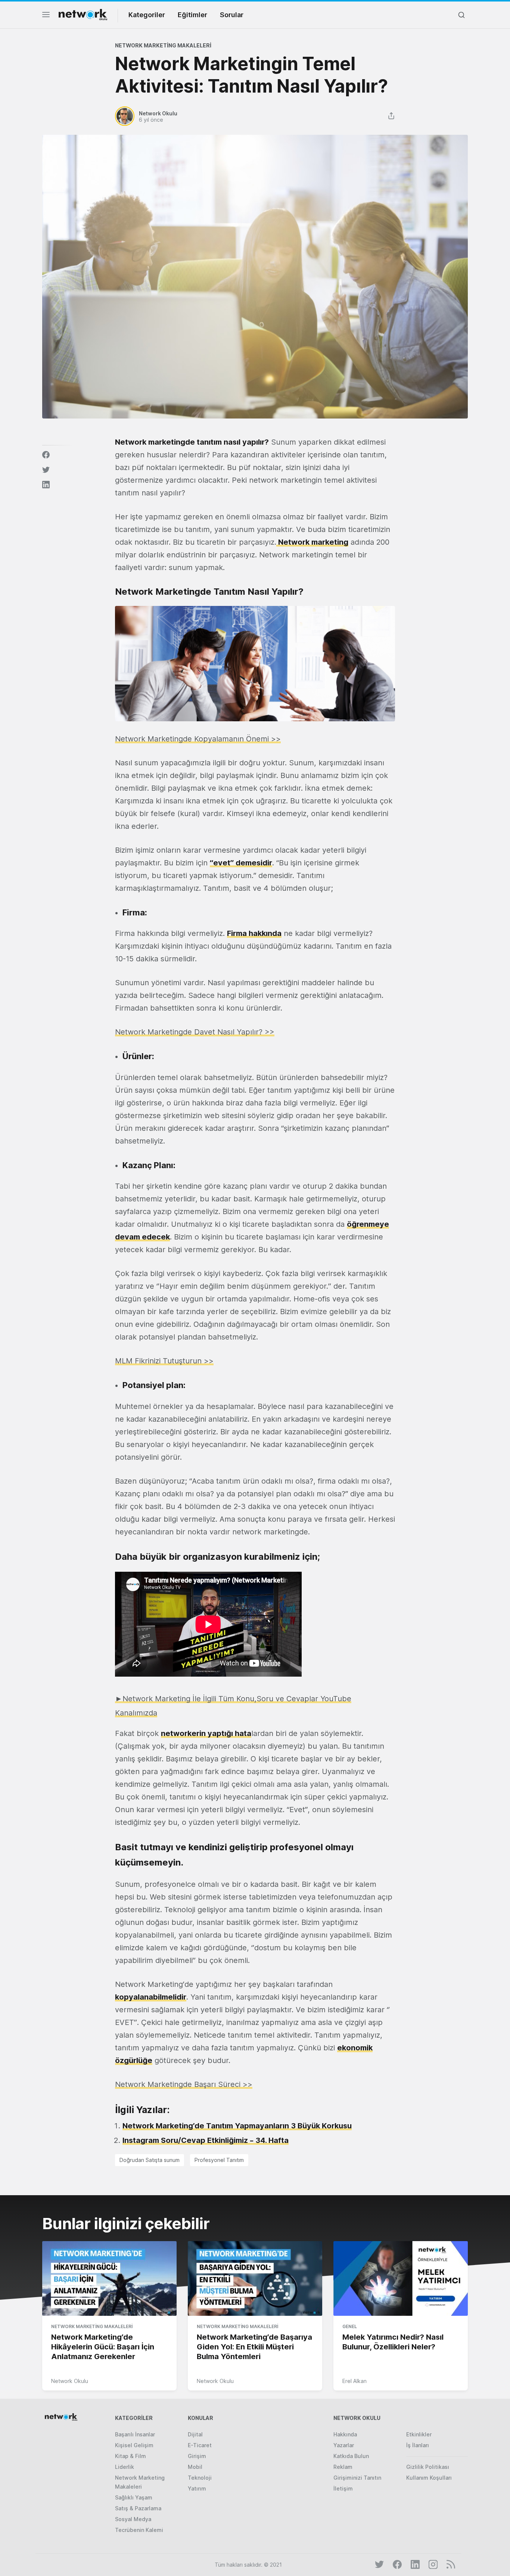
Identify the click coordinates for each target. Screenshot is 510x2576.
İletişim (343, 2488)
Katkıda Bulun (351, 2456)
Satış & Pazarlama (138, 2508)
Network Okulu (70, 2381)
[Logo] (83, 15)
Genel (350, 2326)
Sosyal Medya (133, 2519)
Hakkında (345, 2434)
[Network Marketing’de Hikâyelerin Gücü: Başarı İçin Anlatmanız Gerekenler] (109, 2279)
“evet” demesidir (241, 863)
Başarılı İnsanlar (135, 2434)
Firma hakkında (254, 933)
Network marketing (312, 542)
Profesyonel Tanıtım (219, 2160)
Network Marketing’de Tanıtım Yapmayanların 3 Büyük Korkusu (237, 2126)
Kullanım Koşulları (429, 2478)
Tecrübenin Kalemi (139, 2530)
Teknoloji (200, 2478)
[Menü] (46, 17)
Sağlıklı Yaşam (134, 2497)
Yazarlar (344, 2445)
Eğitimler (192, 15)
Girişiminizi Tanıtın (357, 2478)
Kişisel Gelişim (134, 2445)
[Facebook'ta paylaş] (46, 455)
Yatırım (197, 2488)
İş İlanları (418, 2445)
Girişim (197, 2456)
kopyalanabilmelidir (151, 1997)
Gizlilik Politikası (428, 2467)
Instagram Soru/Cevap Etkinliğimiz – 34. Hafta (206, 2140)
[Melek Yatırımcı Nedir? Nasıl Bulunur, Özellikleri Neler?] (401, 2279)
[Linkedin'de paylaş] (46, 485)
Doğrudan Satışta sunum (150, 2160)
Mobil (195, 2467)
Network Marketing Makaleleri (163, 45)
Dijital (195, 2434)
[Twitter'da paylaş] (46, 470)
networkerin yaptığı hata (206, 1733)
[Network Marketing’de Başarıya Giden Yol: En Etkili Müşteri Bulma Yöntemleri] (255, 2279)
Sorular (232, 15)
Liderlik (125, 2467)
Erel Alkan (354, 2381)
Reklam (343, 2467)
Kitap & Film (130, 2456)
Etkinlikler (419, 2434)
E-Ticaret (200, 2445)
